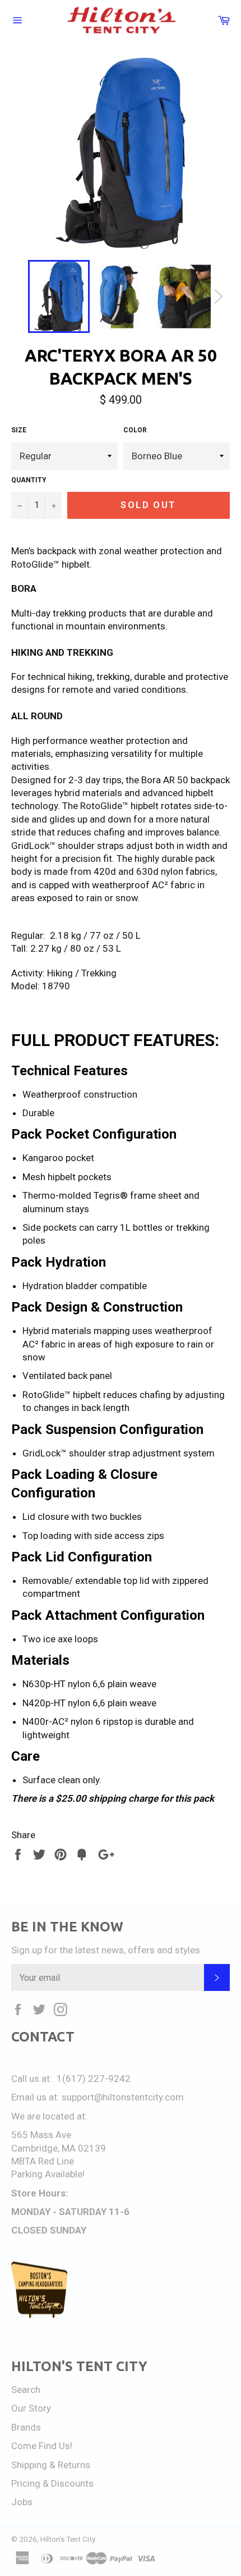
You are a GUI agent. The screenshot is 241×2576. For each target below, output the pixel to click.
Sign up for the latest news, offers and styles (106, 1950)
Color (135, 430)
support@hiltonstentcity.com (123, 2097)
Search (26, 2390)
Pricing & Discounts (52, 2483)
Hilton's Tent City (68, 2539)
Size (19, 430)
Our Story (31, 2408)
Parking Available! (48, 2174)
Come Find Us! (42, 2446)
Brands (26, 2427)
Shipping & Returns (51, 2465)
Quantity (29, 480)
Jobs (22, 2502)
